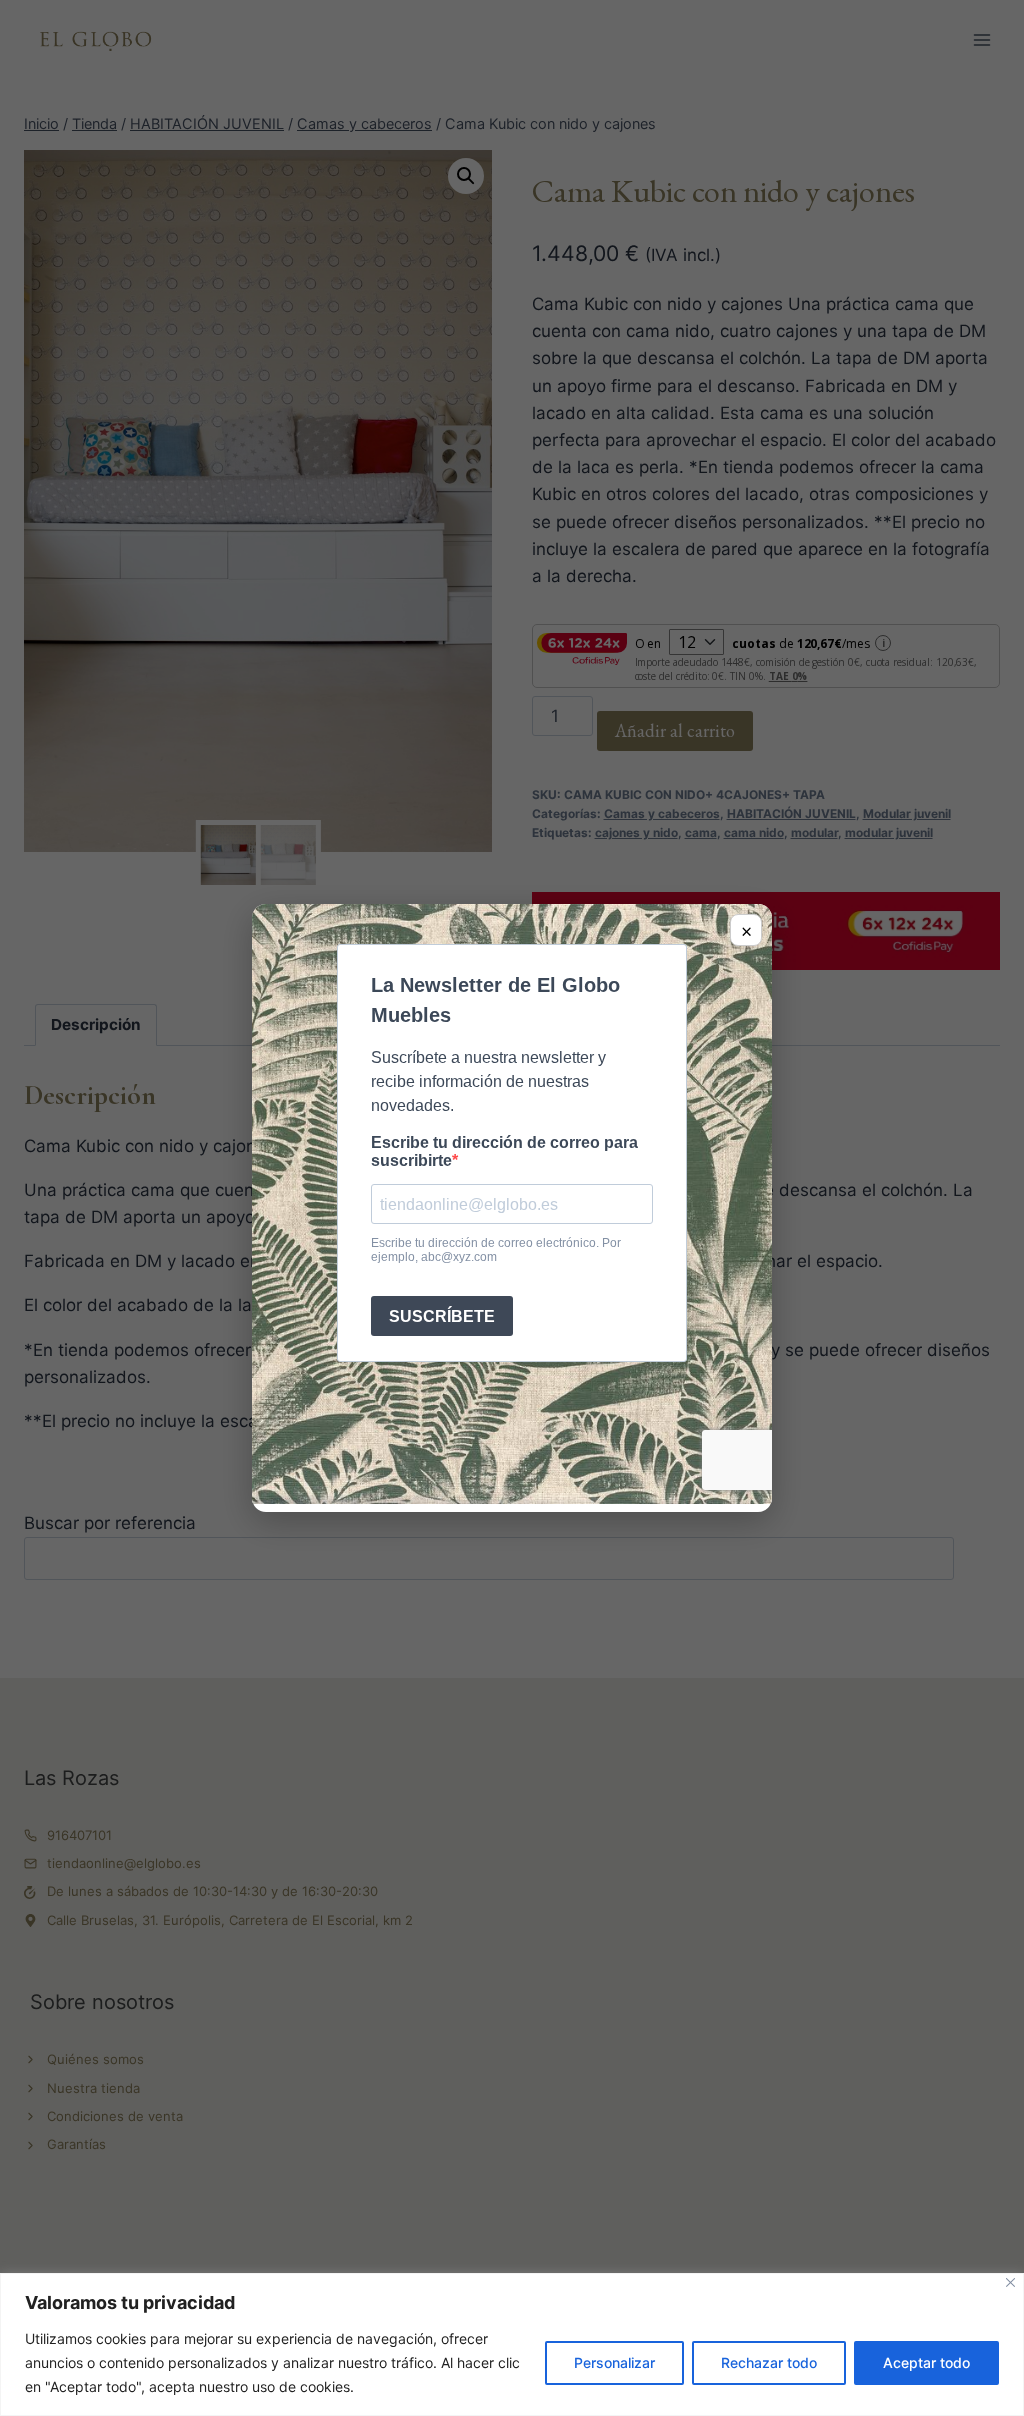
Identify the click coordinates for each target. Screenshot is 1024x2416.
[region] (512, 2344)
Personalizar (614, 2362)
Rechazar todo (769, 2362)
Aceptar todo (926, 2362)
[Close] (1010, 2282)
